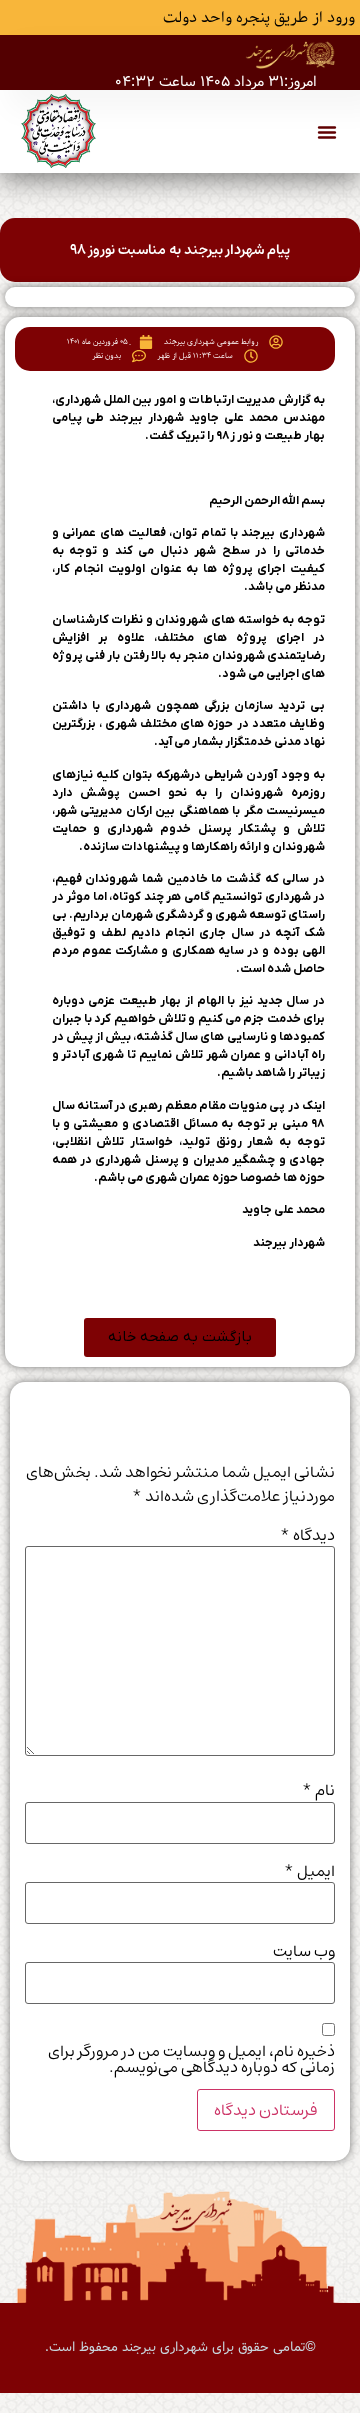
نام (318, 1790)
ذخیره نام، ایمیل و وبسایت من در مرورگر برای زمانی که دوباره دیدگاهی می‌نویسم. (191, 2059)
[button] (327, 132)
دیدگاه (307, 1535)
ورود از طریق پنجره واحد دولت (259, 18)
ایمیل (309, 1871)
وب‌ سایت (304, 1951)
